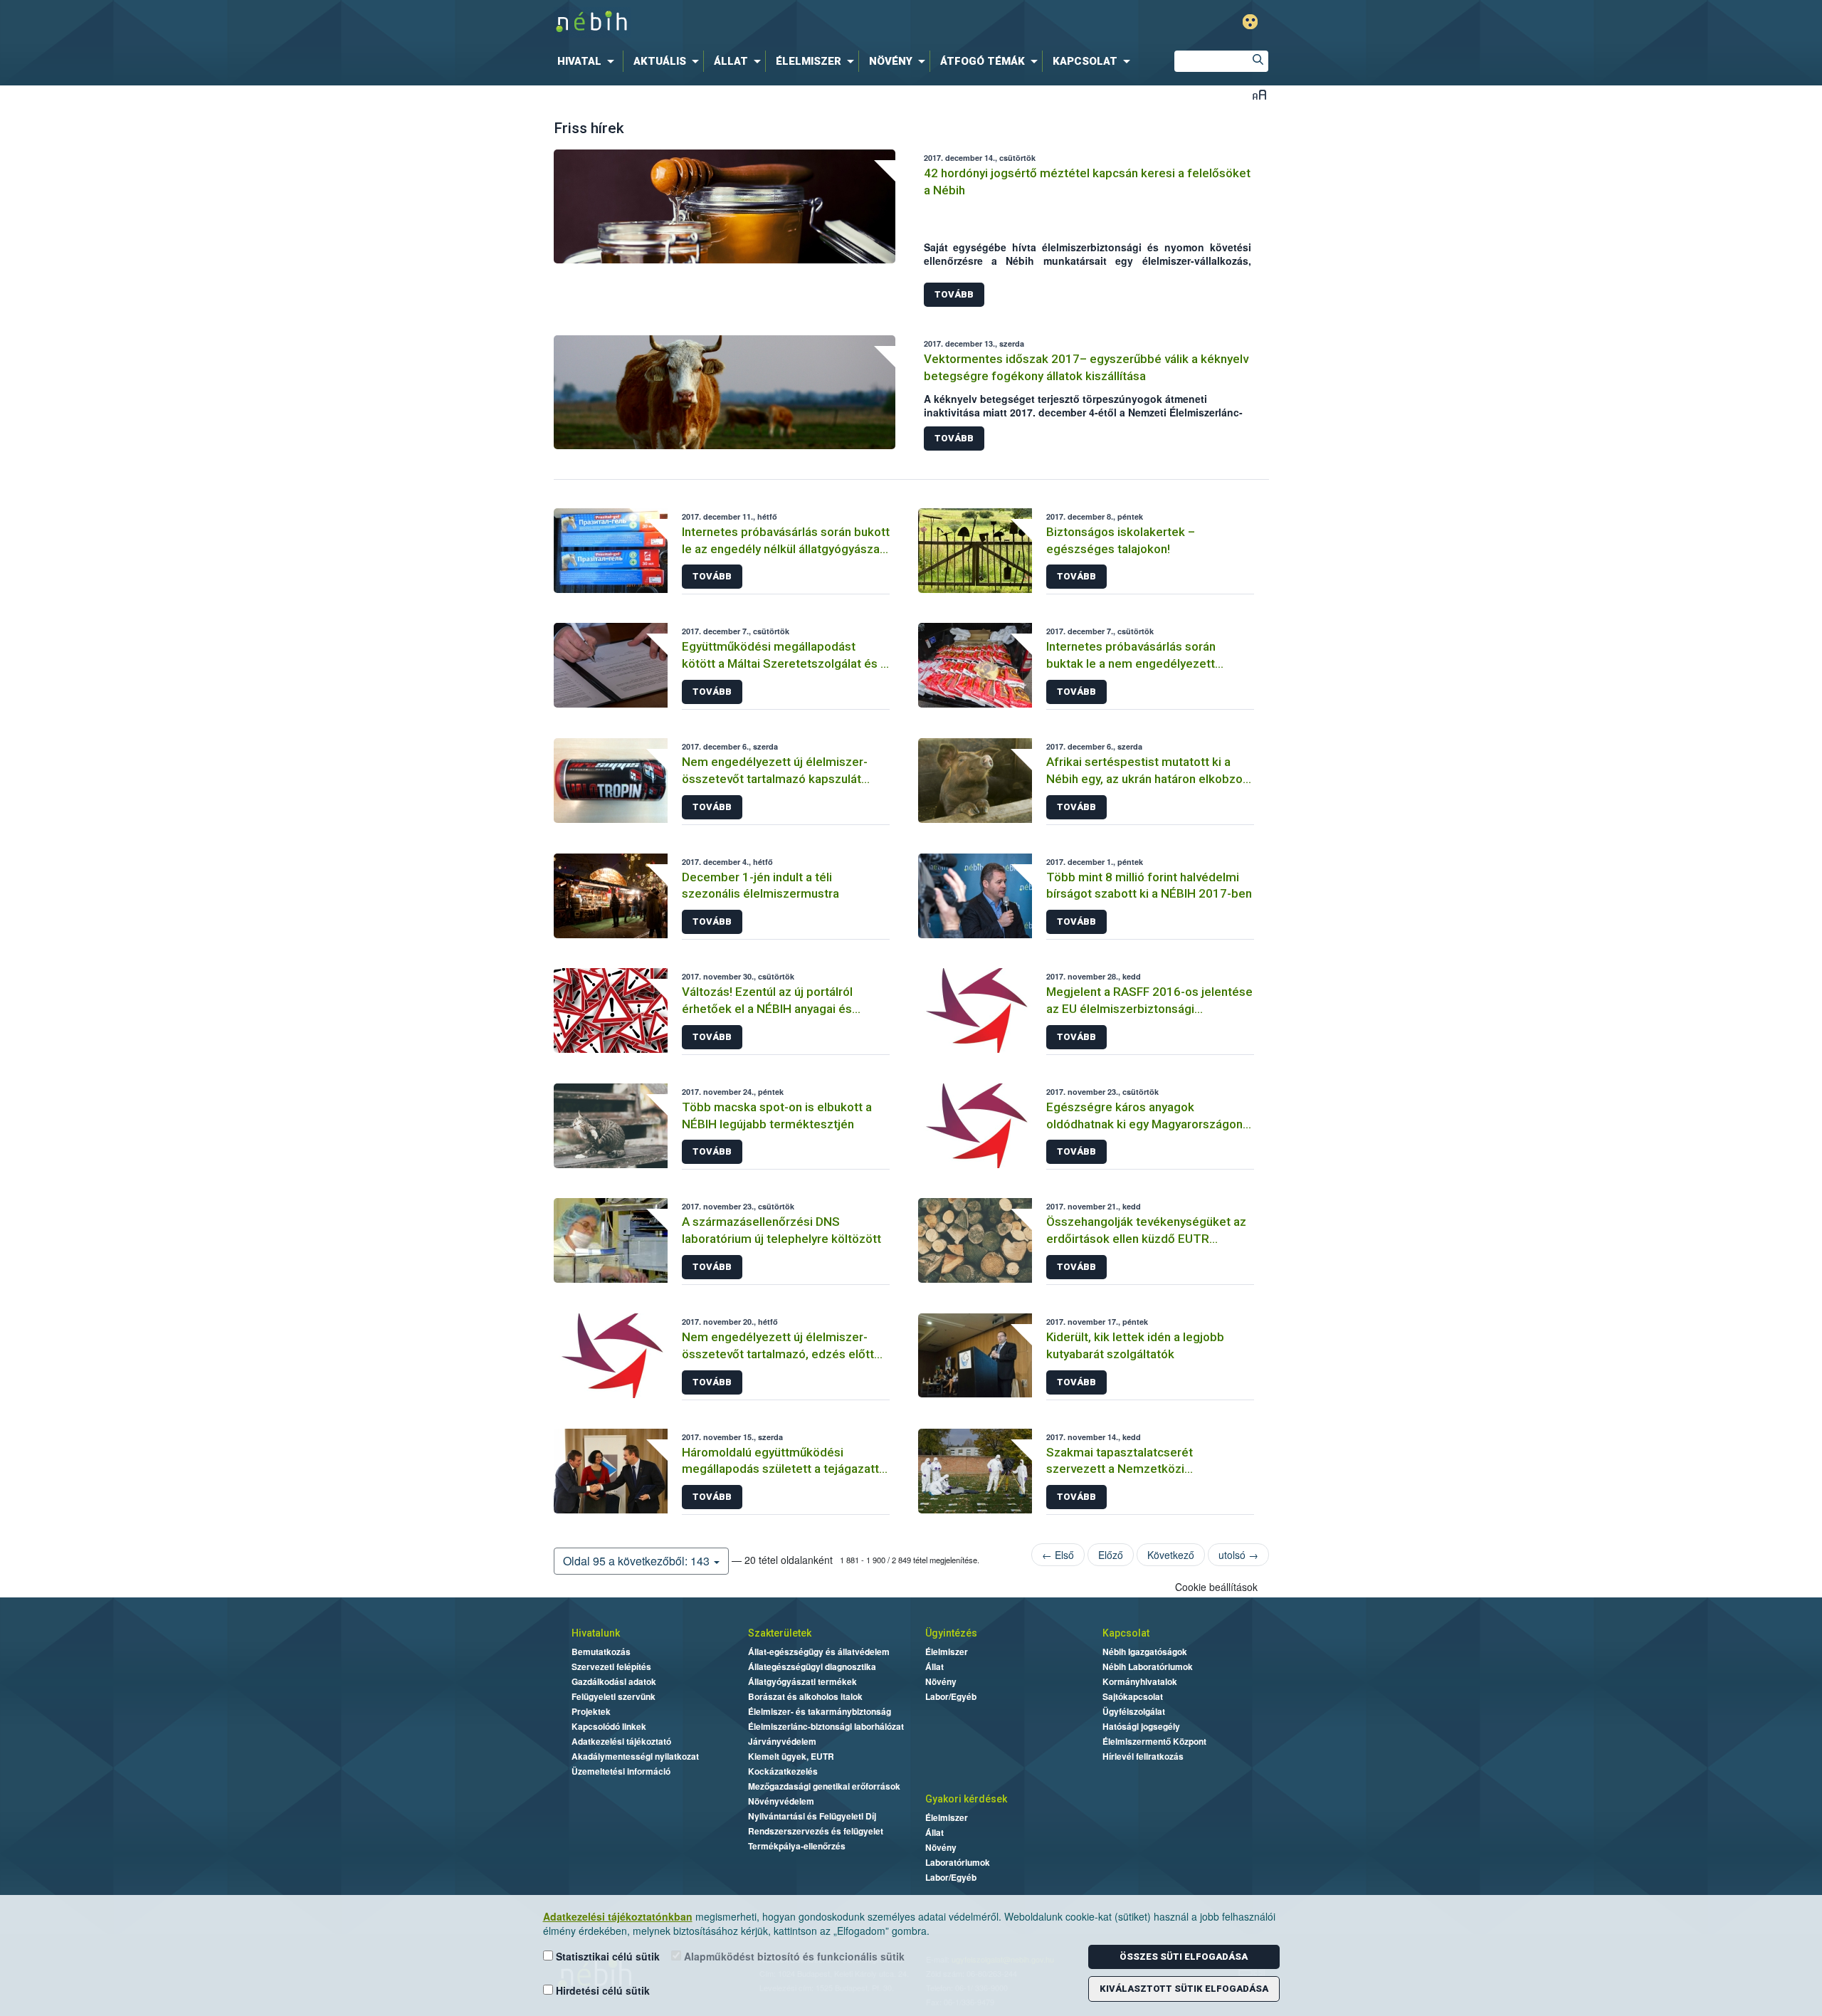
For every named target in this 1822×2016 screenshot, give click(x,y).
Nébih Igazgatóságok (1145, 1652)
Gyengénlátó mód (1250, 22)
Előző (1111, 1555)
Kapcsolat (1126, 1633)
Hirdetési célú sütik (601, 1990)
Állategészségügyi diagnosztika (812, 1666)
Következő (1171, 1555)
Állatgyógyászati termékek (802, 1681)
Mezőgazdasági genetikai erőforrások (824, 1786)
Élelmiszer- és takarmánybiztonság (820, 1711)
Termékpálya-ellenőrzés (797, 1846)
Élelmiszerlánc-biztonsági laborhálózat (826, 1726)
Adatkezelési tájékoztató (621, 1741)
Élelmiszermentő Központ (1154, 1741)
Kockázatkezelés (783, 1771)
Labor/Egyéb (951, 1696)
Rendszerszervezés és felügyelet (816, 1831)
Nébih (759, 22)
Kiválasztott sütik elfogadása (1184, 1989)
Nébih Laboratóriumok (1148, 1666)
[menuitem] (589, 61)
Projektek (591, 1711)
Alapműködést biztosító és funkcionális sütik (793, 1956)
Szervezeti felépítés (611, 1666)
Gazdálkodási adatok (614, 1681)
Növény (941, 1681)
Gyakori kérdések (966, 1799)
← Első (1058, 1555)
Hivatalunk (596, 1633)
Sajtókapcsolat (1133, 1696)
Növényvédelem (781, 1801)
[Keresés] (1258, 61)
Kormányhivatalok (1140, 1681)
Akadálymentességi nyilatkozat (635, 1756)
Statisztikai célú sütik (606, 1956)
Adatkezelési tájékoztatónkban (618, 1916)
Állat (934, 1666)
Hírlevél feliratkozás (1143, 1756)
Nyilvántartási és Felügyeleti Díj (812, 1816)
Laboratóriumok (958, 1862)
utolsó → (1238, 1555)
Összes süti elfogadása (1184, 1957)
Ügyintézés (951, 1633)
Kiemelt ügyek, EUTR (791, 1756)
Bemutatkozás (601, 1652)
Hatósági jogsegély (1141, 1726)
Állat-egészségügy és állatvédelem (819, 1652)
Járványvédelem (782, 1741)
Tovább (954, 294)
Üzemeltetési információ (621, 1771)
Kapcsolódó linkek (609, 1726)
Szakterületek (780, 1633)
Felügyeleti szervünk (614, 1696)
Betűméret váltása (1259, 94)
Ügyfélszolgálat (1134, 1711)
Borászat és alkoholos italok (805, 1696)
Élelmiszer (947, 1652)
